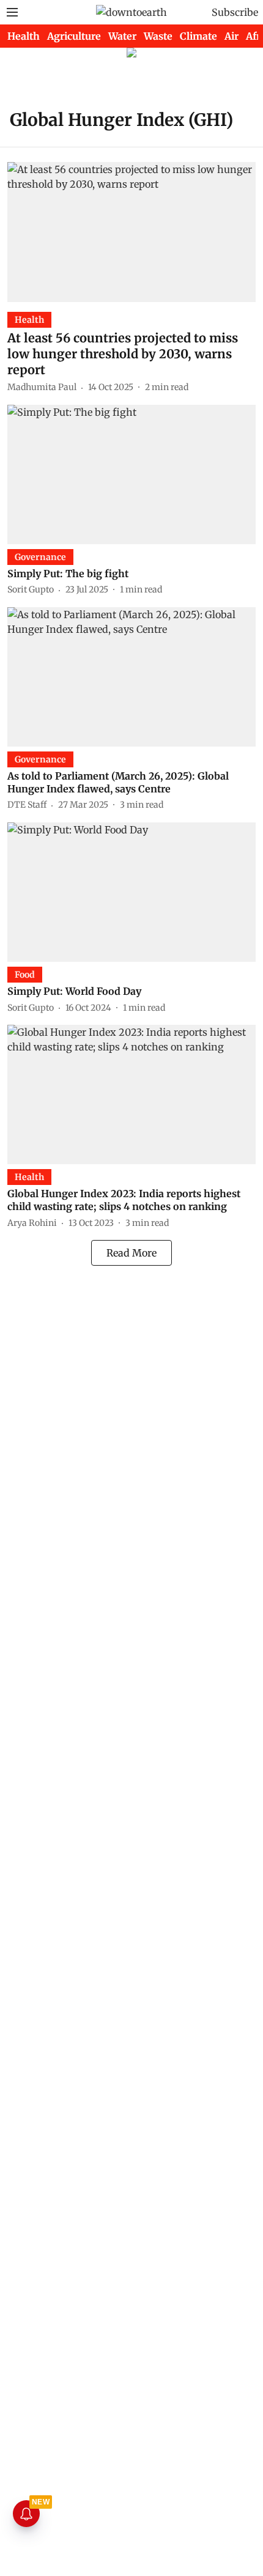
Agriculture (74, 36)
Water (122, 36)
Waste (158, 36)
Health (24, 36)
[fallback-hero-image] (131, 232)
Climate (198, 36)
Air (232, 36)
